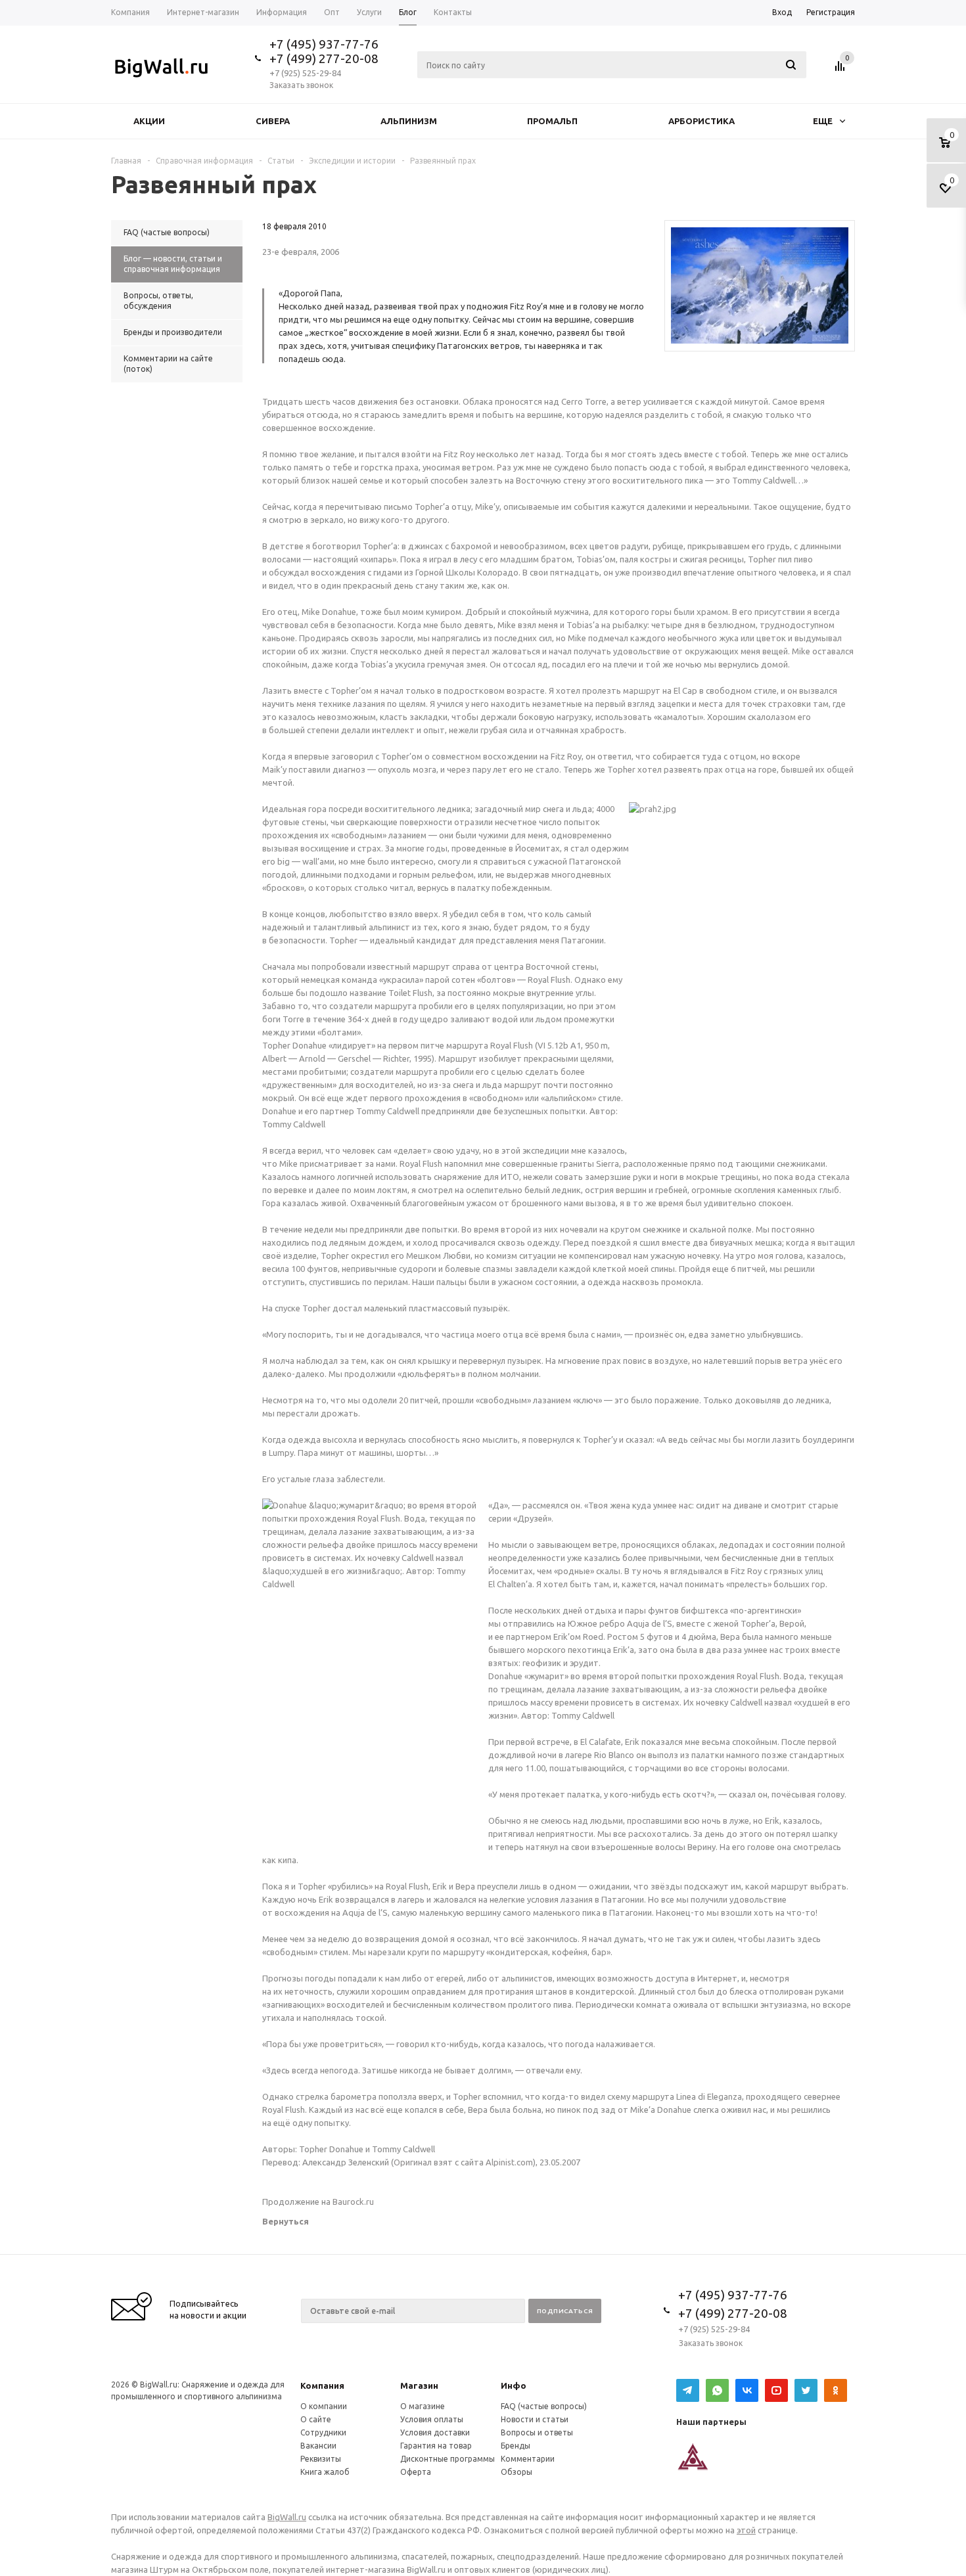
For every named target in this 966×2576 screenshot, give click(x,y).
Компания (322, 2385)
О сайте (316, 2419)
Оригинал (413, 2162)
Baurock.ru (353, 2202)
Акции (149, 121)
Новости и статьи (535, 2419)
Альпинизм (409, 121)
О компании (324, 2406)
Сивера (273, 121)
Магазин (419, 2385)
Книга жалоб (325, 2472)
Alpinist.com (509, 2162)
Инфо (514, 2385)
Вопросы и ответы (537, 2432)
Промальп (552, 121)
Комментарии (528, 2459)
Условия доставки (435, 2432)
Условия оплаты (432, 2419)
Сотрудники (323, 2432)
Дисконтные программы (448, 2459)
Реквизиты (321, 2459)
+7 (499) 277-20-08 (324, 58)
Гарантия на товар (436, 2446)
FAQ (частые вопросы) (544, 2406)
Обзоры (517, 2472)
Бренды (516, 2446)
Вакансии (318, 2446)
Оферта (416, 2472)
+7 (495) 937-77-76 (324, 44)
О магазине (423, 2406)
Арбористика (701, 121)
